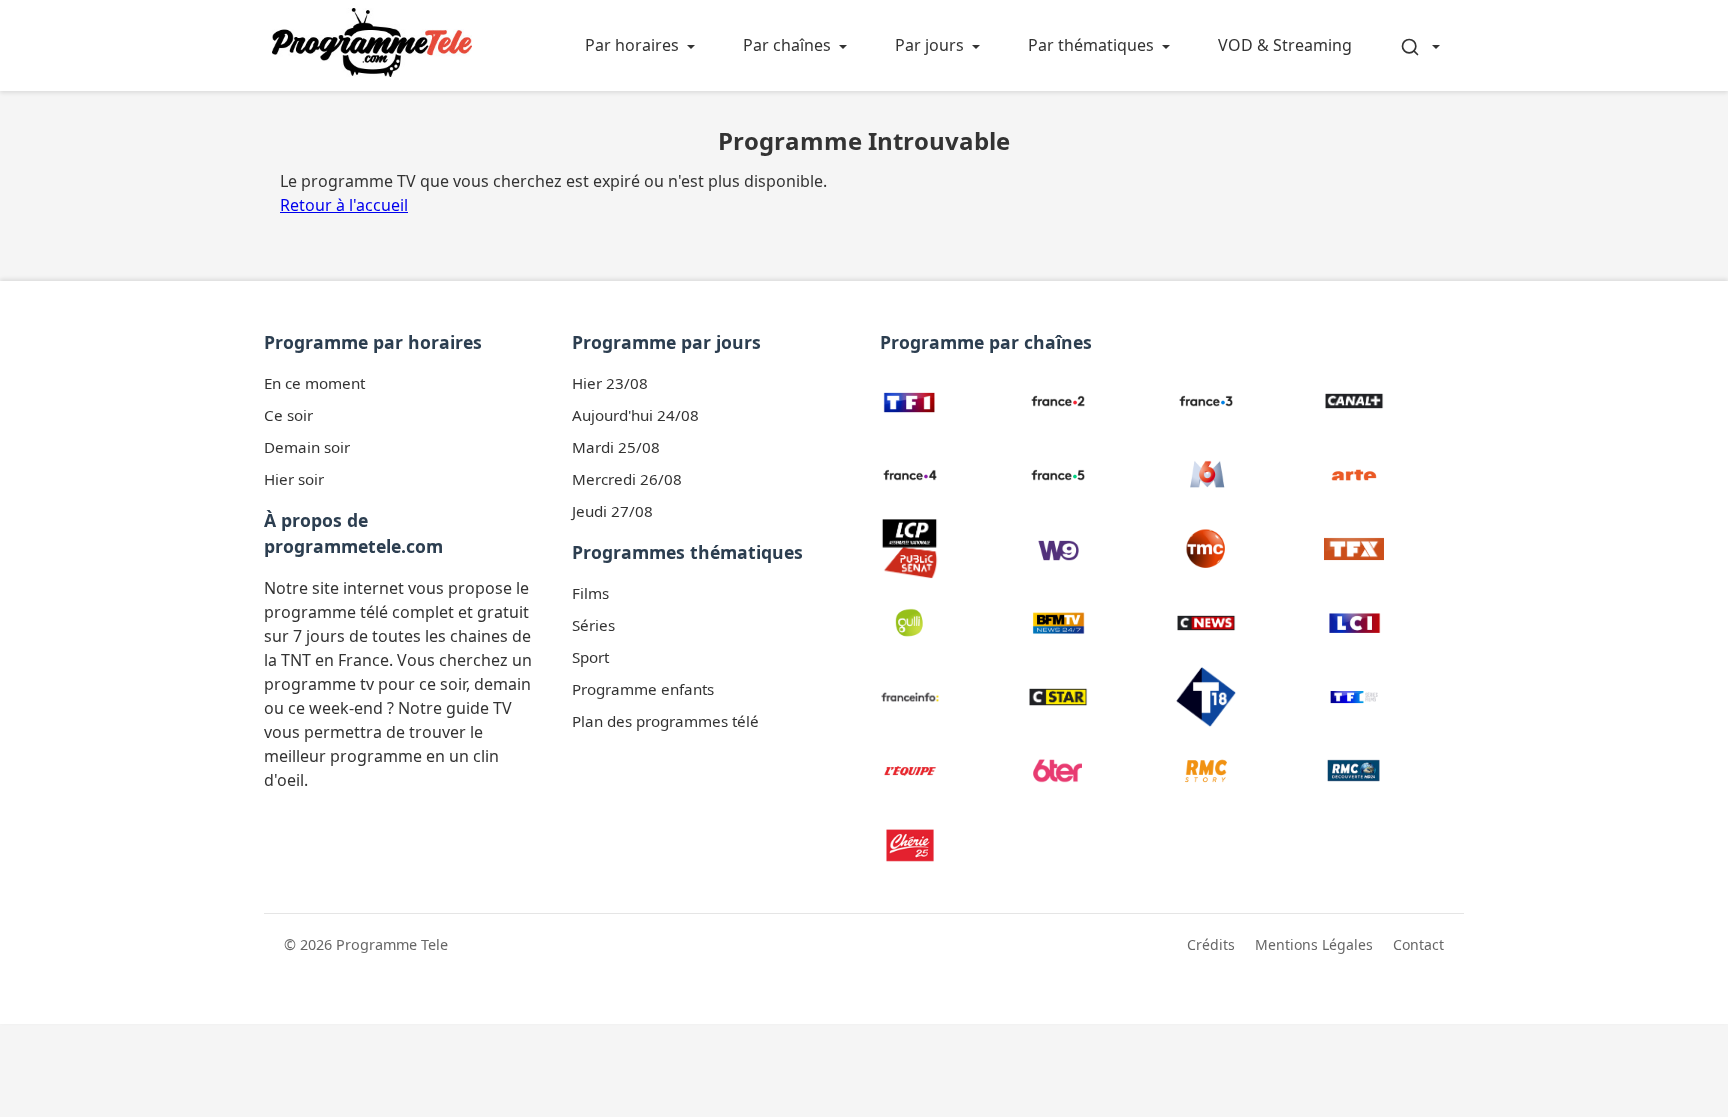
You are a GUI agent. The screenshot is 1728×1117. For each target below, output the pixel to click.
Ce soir (288, 415)
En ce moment (314, 383)
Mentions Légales (1314, 944)
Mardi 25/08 (616, 447)
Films (590, 593)
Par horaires (632, 45)
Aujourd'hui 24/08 (635, 415)
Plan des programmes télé (665, 721)
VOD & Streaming (1285, 45)
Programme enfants (643, 689)
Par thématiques (1091, 45)
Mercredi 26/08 (627, 479)
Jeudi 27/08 (612, 511)
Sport (590, 657)
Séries (593, 625)
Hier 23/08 (610, 383)
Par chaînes (787, 45)
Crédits (1211, 944)
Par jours (929, 45)
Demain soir (307, 447)
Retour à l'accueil (344, 205)
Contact (1418, 944)
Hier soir (294, 479)
